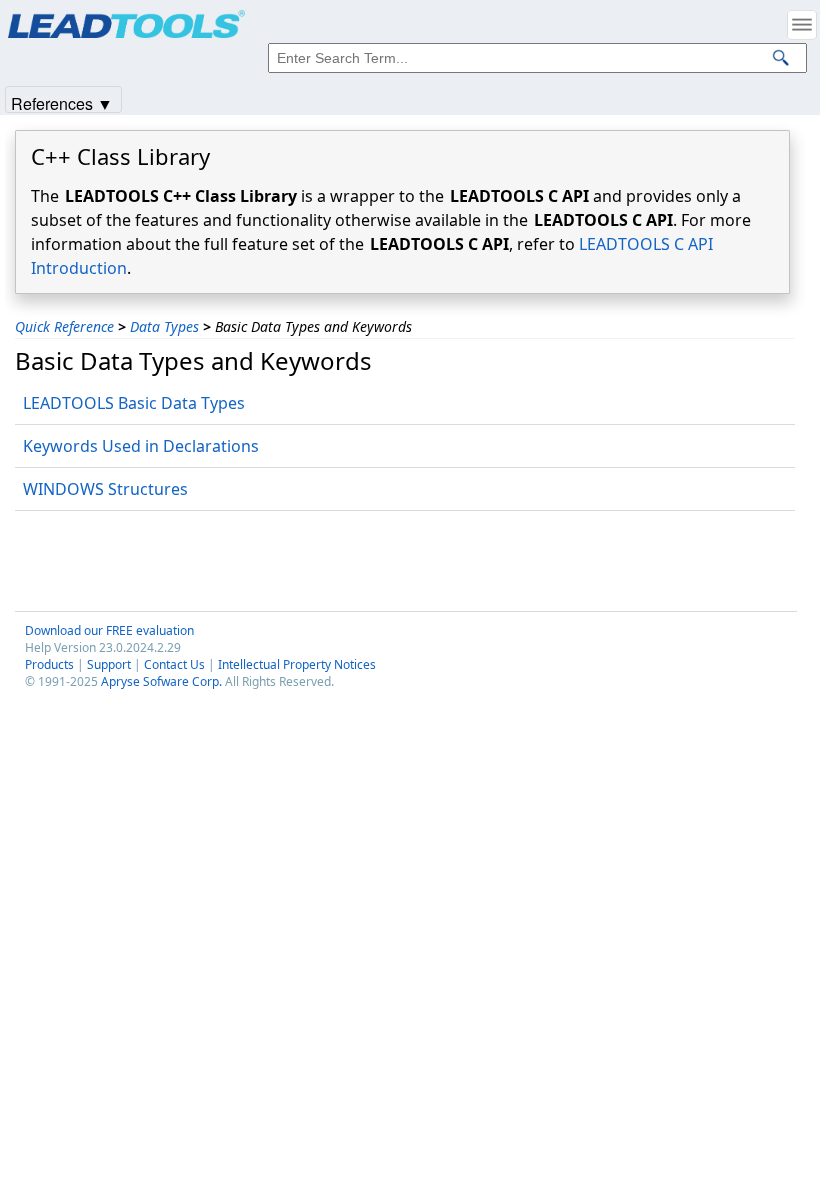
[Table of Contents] (802, 25)
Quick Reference (64, 326)
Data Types (164, 326)
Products (49, 664)
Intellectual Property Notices (297, 664)
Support (109, 664)
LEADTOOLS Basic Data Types (134, 403)
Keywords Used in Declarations (141, 446)
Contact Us (174, 664)
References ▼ (62, 102)
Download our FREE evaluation (109, 630)
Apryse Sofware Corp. (161, 681)
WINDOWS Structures (105, 489)
